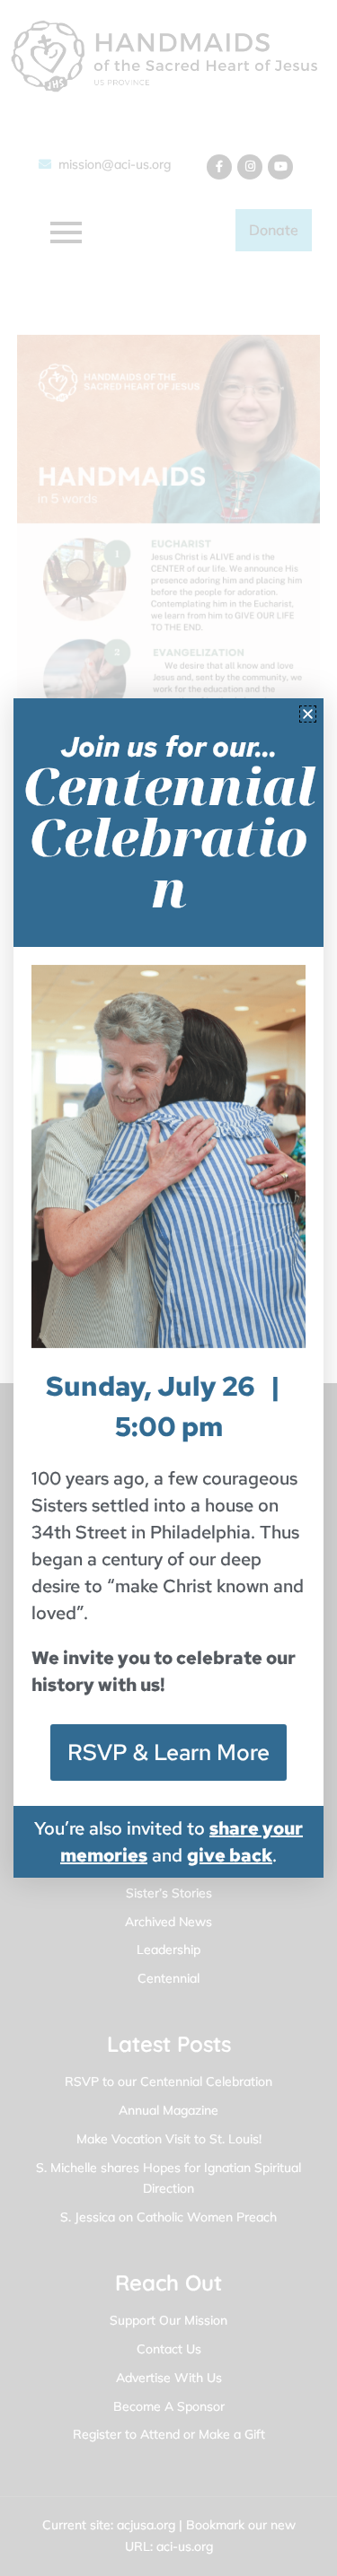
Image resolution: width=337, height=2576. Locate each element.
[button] (308, 714)
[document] (168, 1288)
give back (230, 1855)
